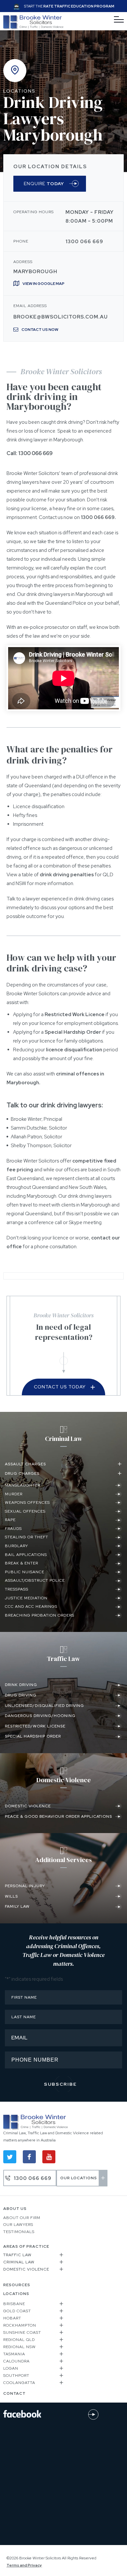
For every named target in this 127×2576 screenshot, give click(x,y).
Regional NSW (20, 2347)
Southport (16, 2376)
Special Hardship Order (73, 1032)
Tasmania (14, 2354)
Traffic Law (17, 2255)
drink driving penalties (67, 875)
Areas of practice (26, 2246)
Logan (11, 2368)
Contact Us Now (40, 330)
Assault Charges (25, 1464)
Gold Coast (17, 2311)
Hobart (12, 2318)
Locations (19, 91)
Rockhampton (20, 2325)
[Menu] (119, 20)
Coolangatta (19, 2383)
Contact (14, 2393)
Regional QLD (19, 2340)
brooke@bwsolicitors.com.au (61, 317)
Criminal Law (19, 2262)
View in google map (43, 284)
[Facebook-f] (29, 2157)
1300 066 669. (98, 517)
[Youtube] (49, 2157)
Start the (69, 6)
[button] (63, 1466)
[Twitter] (10, 2157)
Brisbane (14, 2304)
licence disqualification (74, 1050)
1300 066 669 (84, 242)
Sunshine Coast (22, 2332)
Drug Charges (22, 1473)
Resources (17, 2285)
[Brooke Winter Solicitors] (33, 28)
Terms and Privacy (24, 2565)
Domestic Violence (26, 2269)
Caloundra (16, 2361)
